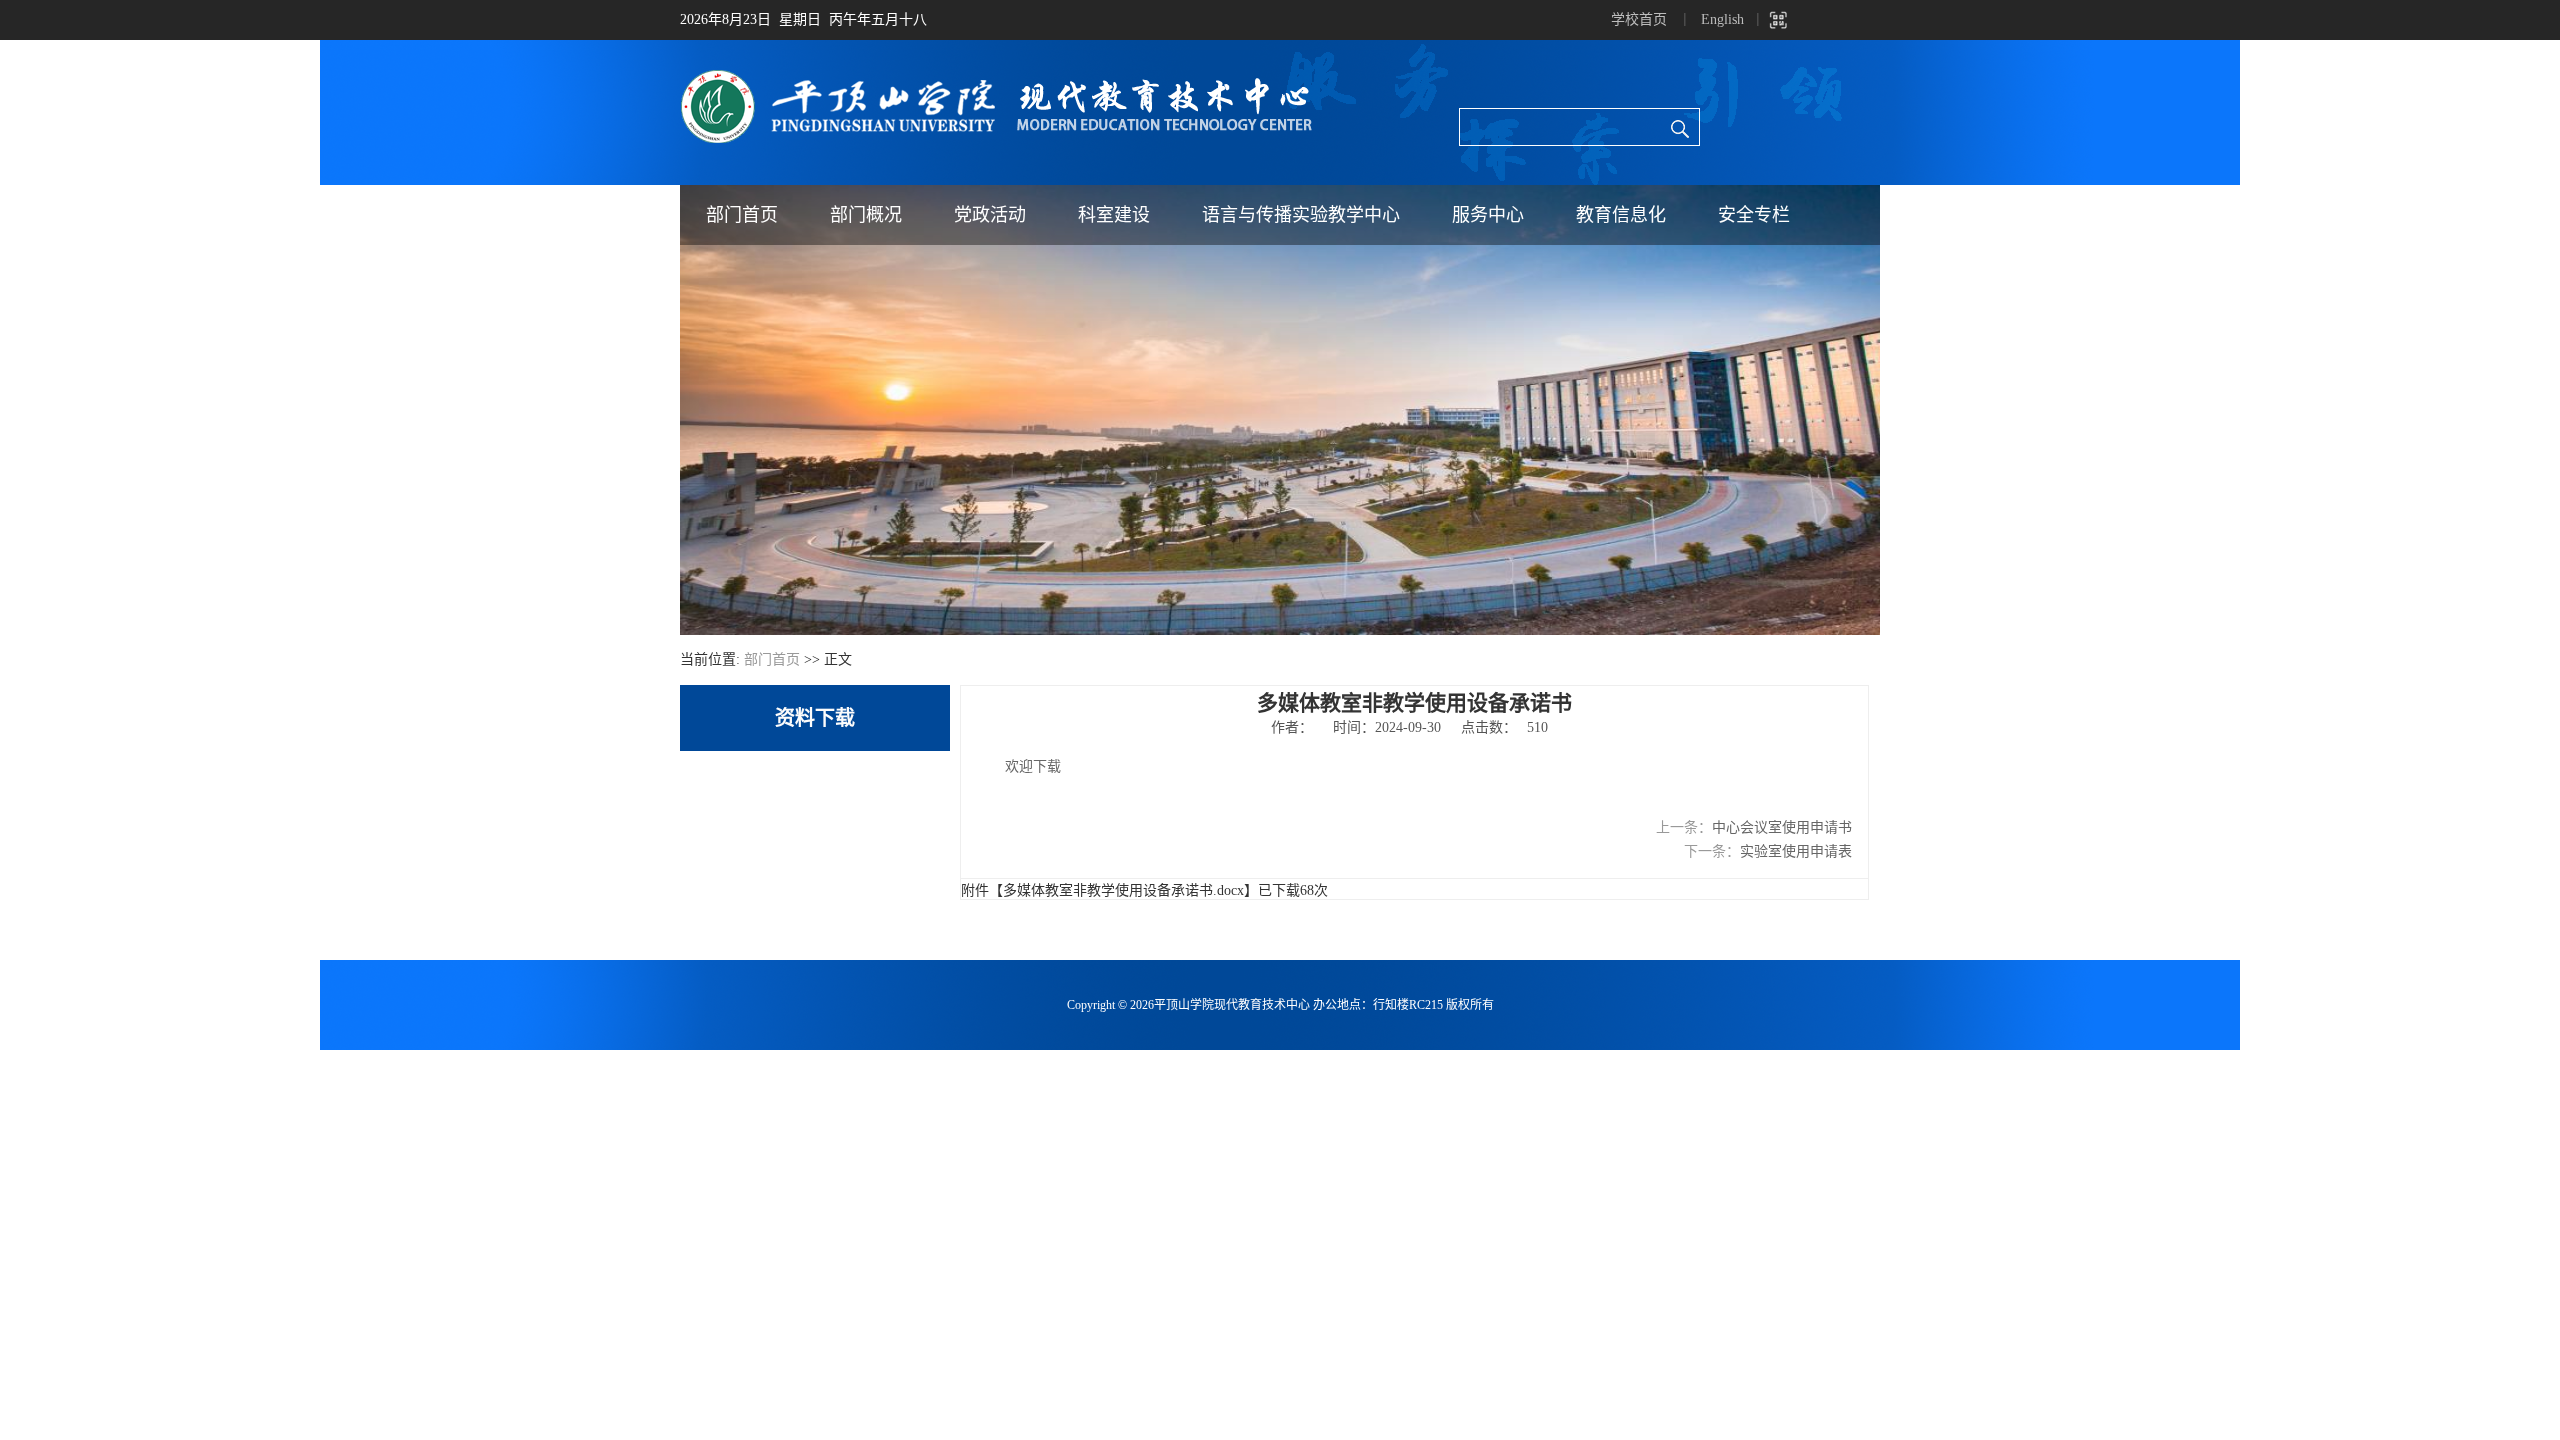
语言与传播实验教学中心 (1301, 215)
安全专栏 (1754, 215)
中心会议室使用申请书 (1782, 827)
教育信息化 (1621, 215)
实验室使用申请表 (1796, 851)
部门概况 (866, 215)
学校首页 (1639, 19)
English (1722, 19)
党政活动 (990, 215)
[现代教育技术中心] (1003, 75)
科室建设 (1114, 215)
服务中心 (1488, 215)
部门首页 (742, 215)
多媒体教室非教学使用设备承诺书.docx (1123, 890)
